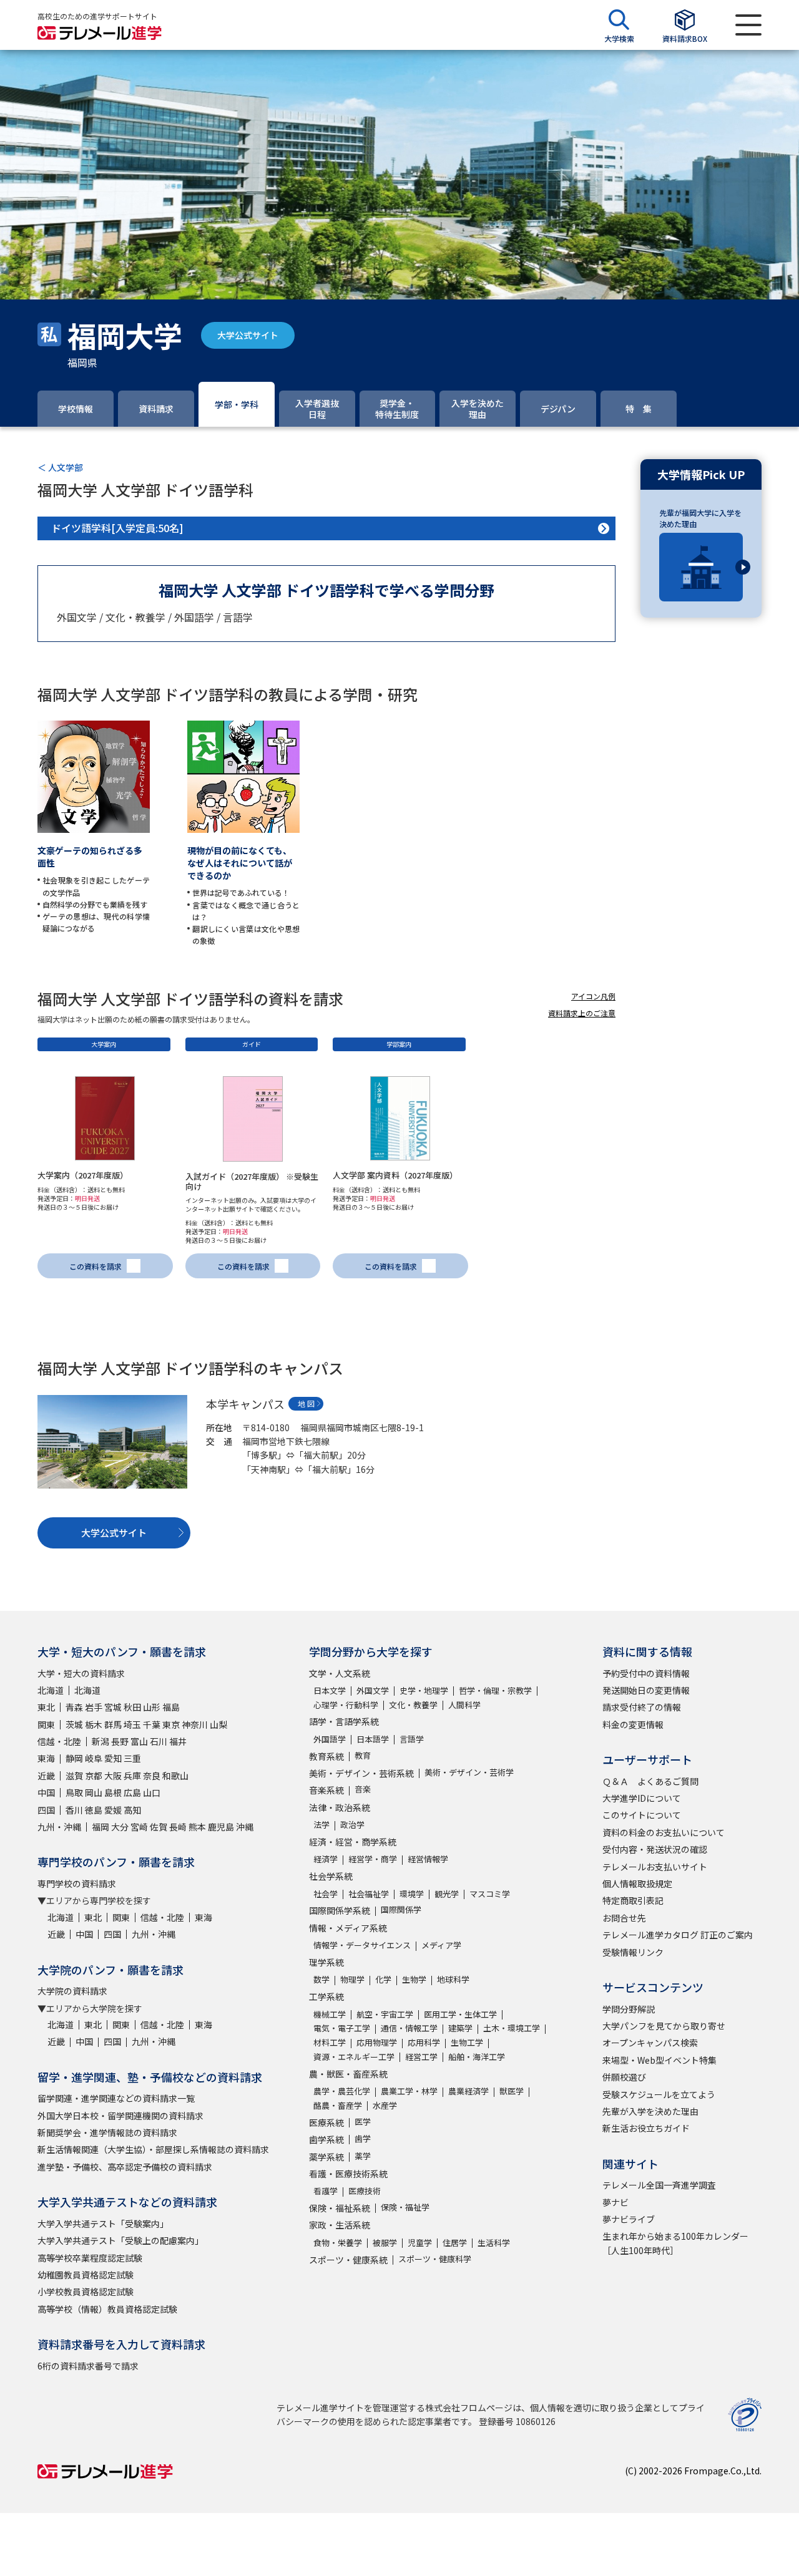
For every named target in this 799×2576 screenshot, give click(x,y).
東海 (46, 1758)
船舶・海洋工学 (477, 2057)
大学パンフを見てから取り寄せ (664, 2026)
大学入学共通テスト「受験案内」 (103, 2224)
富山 (139, 1741)
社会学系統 (331, 1876)
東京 (171, 1724)
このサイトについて (642, 1815)
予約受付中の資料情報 (646, 1673)
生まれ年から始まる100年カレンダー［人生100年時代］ (675, 2243)
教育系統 (326, 1756)
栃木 (94, 1724)
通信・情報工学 (409, 2028)
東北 (46, 1707)
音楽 (363, 1789)
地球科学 (453, 1979)
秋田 (132, 1707)
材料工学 (330, 2042)
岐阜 (94, 1758)
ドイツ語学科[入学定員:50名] (117, 528)
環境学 (412, 1894)
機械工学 (330, 2014)
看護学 (326, 2191)
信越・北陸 (59, 1741)
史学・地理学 (424, 1690)
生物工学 (467, 2042)
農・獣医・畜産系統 (348, 2074)
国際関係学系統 (340, 1910)
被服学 (385, 2243)
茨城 (74, 1724)
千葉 (152, 1724)
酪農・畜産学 (338, 2105)
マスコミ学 (490, 1894)
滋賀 (74, 1776)
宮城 (113, 1707)
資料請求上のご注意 (582, 1013)
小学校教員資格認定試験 (86, 2292)
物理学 (352, 1979)
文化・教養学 (413, 1705)
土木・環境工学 (512, 2028)
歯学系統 (326, 2139)
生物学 (414, 1979)
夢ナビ (615, 2202)
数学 (321, 1979)
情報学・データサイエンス (362, 1945)
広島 (132, 1792)
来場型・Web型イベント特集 (659, 2060)
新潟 (100, 1741)
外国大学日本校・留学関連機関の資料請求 (120, 2116)
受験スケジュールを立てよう (659, 2094)
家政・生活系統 (340, 2225)
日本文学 (330, 1690)
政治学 (352, 1825)
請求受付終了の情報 (642, 1707)
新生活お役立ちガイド (646, 2128)
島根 (113, 1792)
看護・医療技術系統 (348, 2174)
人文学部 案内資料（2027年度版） (395, 1175)
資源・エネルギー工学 (354, 2057)
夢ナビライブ (629, 2219)
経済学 (326, 1859)
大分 (120, 1827)
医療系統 (326, 2122)
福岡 (100, 1827)
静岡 (74, 1758)
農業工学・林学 (409, 2091)
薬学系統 (326, 2157)
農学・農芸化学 (342, 2091)
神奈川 (195, 1724)
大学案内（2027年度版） (83, 1175)
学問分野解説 (629, 2009)
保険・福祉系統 (340, 2208)
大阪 (113, 1776)
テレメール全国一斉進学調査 (659, 2185)
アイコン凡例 (593, 996)
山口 (152, 1792)
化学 (383, 1979)
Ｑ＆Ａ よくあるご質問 (650, 1781)
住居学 (455, 2243)
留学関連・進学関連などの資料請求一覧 (116, 2098)
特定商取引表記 (633, 1900)
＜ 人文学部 (60, 467)
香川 (74, 1810)
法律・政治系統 (340, 1807)
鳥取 (74, 1792)
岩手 (94, 1707)
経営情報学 (428, 1859)
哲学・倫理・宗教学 (495, 1690)
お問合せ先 (624, 1918)
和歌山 (175, 1776)
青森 (74, 1707)
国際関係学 (401, 1909)
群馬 (113, 1724)
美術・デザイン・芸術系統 (361, 1773)
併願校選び (624, 2077)
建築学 (460, 2028)
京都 (94, 1776)
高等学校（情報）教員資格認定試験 (107, 2309)
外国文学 (373, 1690)
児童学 (420, 2243)
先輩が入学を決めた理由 (650, 2111)
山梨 (218, 1724)
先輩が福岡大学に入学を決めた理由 (700, 518)
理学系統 (326, 1962)
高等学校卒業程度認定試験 (90, 2258)
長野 (120, 1741)
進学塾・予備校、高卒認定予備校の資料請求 (125, 2167)
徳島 (94, 1810)
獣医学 (512, 2091)
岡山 (94, 1792)
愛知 (113, 1758)
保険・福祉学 (405, 2207)
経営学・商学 (373, 1859)
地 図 (306, 1403)
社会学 (326, 1894)
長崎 (178, 1827)
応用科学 (424, 2042)
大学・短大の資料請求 (81, 1673)
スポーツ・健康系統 (348, 2260)
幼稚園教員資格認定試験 (86, 2275)
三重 (132, 1758)
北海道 (51, 1690)
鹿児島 (221, 1827)
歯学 (363, 2138)
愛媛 (113, 1810)
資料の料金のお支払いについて (664, 1832)
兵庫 (132, 1776)
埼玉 (132, 1724)
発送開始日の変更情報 (646, 1690)
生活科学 (494, 2243)
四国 (46, 1810)
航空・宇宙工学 (385, 2014)
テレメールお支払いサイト (655, 1867)
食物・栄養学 (338, 2243)
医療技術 (365, 2191)
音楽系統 (326, 1790)
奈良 (152, 1776)
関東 (46, 1724)
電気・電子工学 (342, 2028)
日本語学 (373, 1739)
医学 (363, 2122)
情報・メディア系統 (348, 1928)
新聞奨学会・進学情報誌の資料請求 (107, 2132)
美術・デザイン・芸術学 (469, 1772)
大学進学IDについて (642, 1798)
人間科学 (464, 1705)
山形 (152, 1707)
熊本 (197, 1827)
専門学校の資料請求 (77, 1883)
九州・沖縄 (59, 1827)
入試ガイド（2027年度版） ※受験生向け (252, 1181)
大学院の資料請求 (72, 1991)
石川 (159, 1741)
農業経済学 (468, 2091)
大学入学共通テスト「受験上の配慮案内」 (120, 2240)
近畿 (46, 1776)
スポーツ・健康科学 (435, 2259)
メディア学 (441, 1945)
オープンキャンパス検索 (650, 2043)
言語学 (412, 1739)
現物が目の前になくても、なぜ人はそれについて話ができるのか (240, 863)
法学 (321, 1825)
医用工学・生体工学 (460, 2014)
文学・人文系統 (340, 1673)
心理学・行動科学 (346, 1705)
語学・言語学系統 (344, 1721)
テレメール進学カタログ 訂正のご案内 (678, 1935)
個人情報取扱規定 (637, 1883)
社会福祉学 (369, 1894)
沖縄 (245, 1827)
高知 (132, 1810)
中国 (46, 1792)
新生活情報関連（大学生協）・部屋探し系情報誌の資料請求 (153, 2149)
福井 (178, 1741)
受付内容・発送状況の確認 (655, 1849)
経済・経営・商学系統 (353, 1842)
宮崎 (139, 1827)
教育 (363, 1755)
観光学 (447, 1894)
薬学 (363, 2156)
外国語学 (330, 1739)
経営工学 (421, 2057)
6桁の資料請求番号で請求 (88, 2366)
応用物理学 (377, 2042)
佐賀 (159, 1827)
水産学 (385, 2105)
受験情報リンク (633, 1952)
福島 (171, 1707)
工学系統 (326, 1996)
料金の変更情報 (633, 1724)
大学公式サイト (248, 335)
